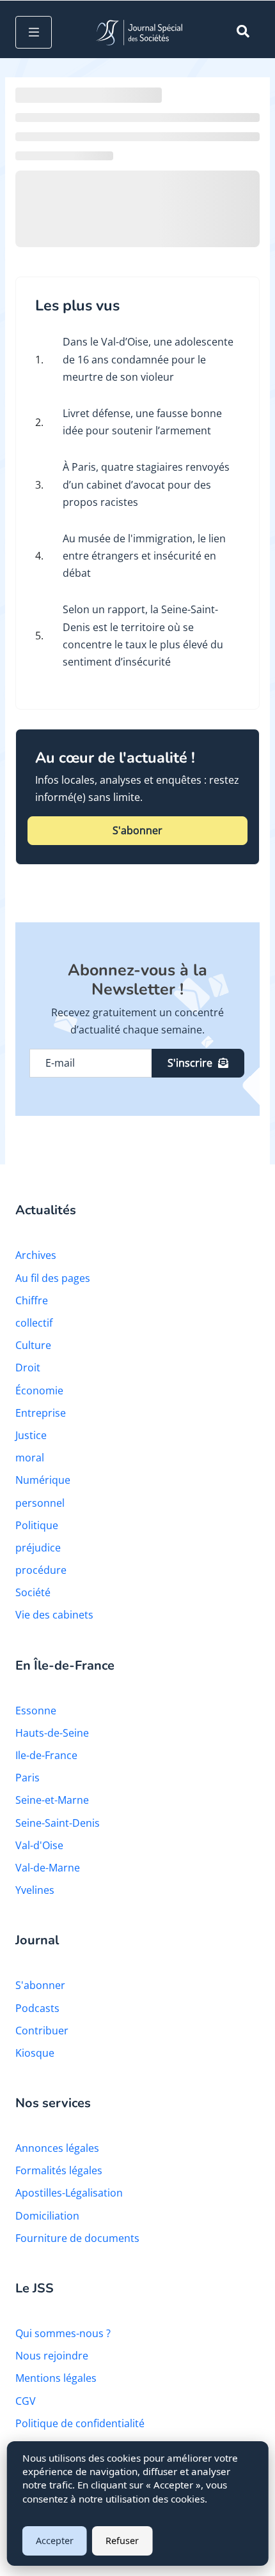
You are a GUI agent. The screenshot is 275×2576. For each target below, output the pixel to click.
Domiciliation (47, 2216)
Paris (27, 1778)
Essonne (36, 1711)
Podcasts (37, 2008)
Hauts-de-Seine (52, 1733)
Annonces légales (57, 2148)
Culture (33, 1345)
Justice (31, 1435)
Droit (28, 1368)
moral (30, 1458)
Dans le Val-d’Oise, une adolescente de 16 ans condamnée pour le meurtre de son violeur (148, 359)
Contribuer (42, 2031)
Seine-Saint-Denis (58, 1823)
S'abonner (137, 830)
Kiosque (35, 2053)
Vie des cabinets (54, 1615)
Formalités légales (59, 2170)
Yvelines (35, 1890)
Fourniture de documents (77, 2238)
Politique (37, 1525)
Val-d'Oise (39, 1845)
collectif (34, 1323)
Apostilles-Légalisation (69, 2193)
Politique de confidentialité (80, 2423)
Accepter (55, 2541)
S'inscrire (190, 1063)
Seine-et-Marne (52, 1800)
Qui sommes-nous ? (63, 2333)
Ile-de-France (46, 1755)
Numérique (43, 1480)
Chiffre (32, 1300)
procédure (41, 1570)
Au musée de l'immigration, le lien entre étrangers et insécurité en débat (144, 556)
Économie (39, 1391)
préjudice (38, 1548)
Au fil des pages (53, 1278)
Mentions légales (56, 2378)
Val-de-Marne (48, 1868)
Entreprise (41, 1413)
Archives (36, 1255)
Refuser (122, 2541)
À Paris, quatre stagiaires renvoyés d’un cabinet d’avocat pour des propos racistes (146, 484)
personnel (40, 1503)
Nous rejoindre (52, 2356)
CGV (26, 2401)
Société (33, 1592)
